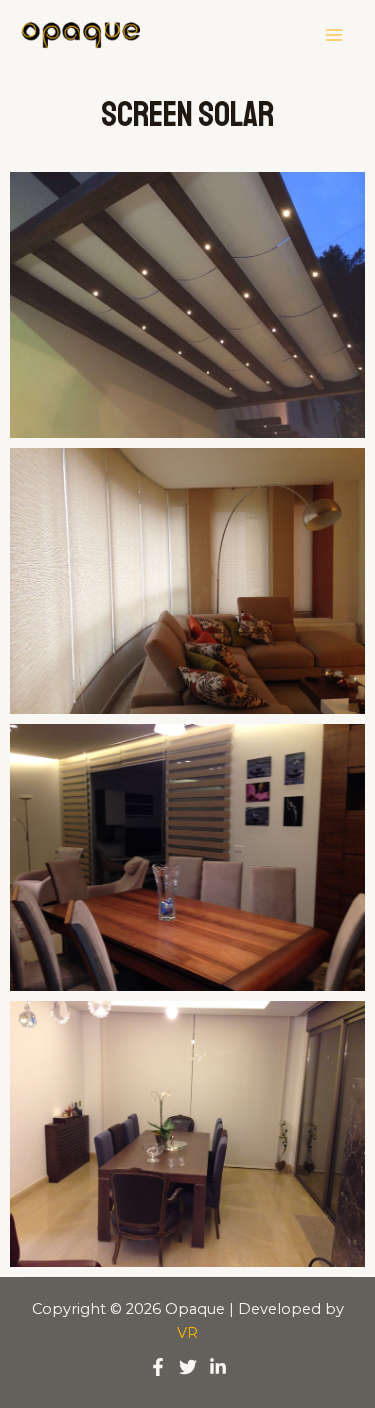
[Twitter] (188, 1367)
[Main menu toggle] (334, 35)
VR (187, 1333)
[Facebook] (158, 1367)
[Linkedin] (218, 1367)
